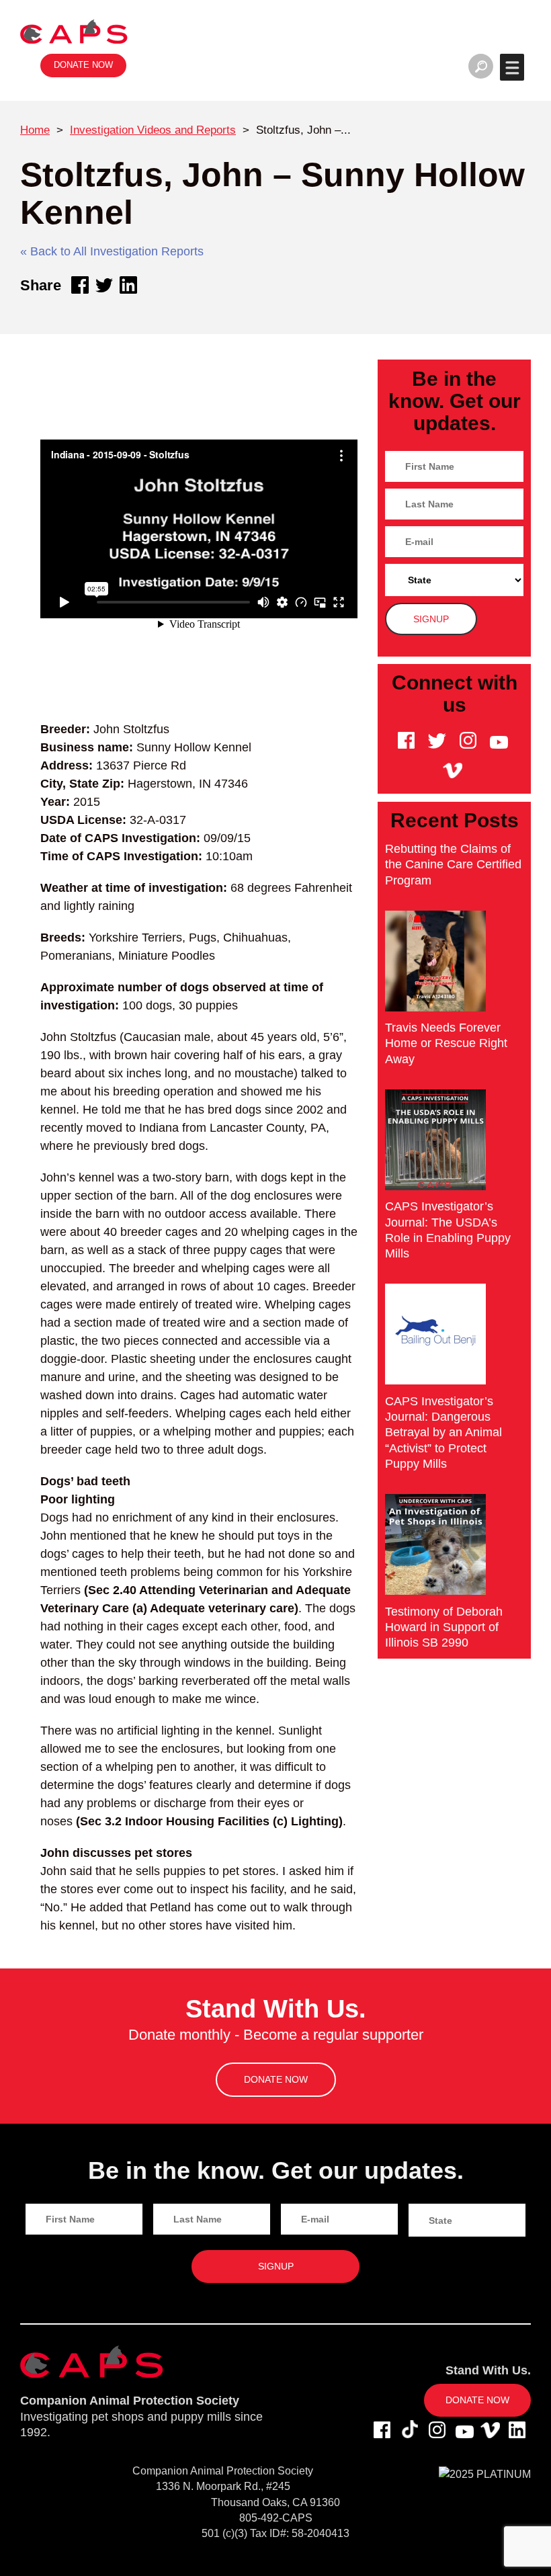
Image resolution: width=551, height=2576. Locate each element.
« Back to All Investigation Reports (112, 251)
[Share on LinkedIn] (128, 285)
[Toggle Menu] (512, 67)
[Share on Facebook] (80, 285)
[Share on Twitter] (104, 285)
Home (35, 130)
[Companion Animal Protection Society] (74, 31)
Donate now (83, 65)
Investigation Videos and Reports (153, 130)
